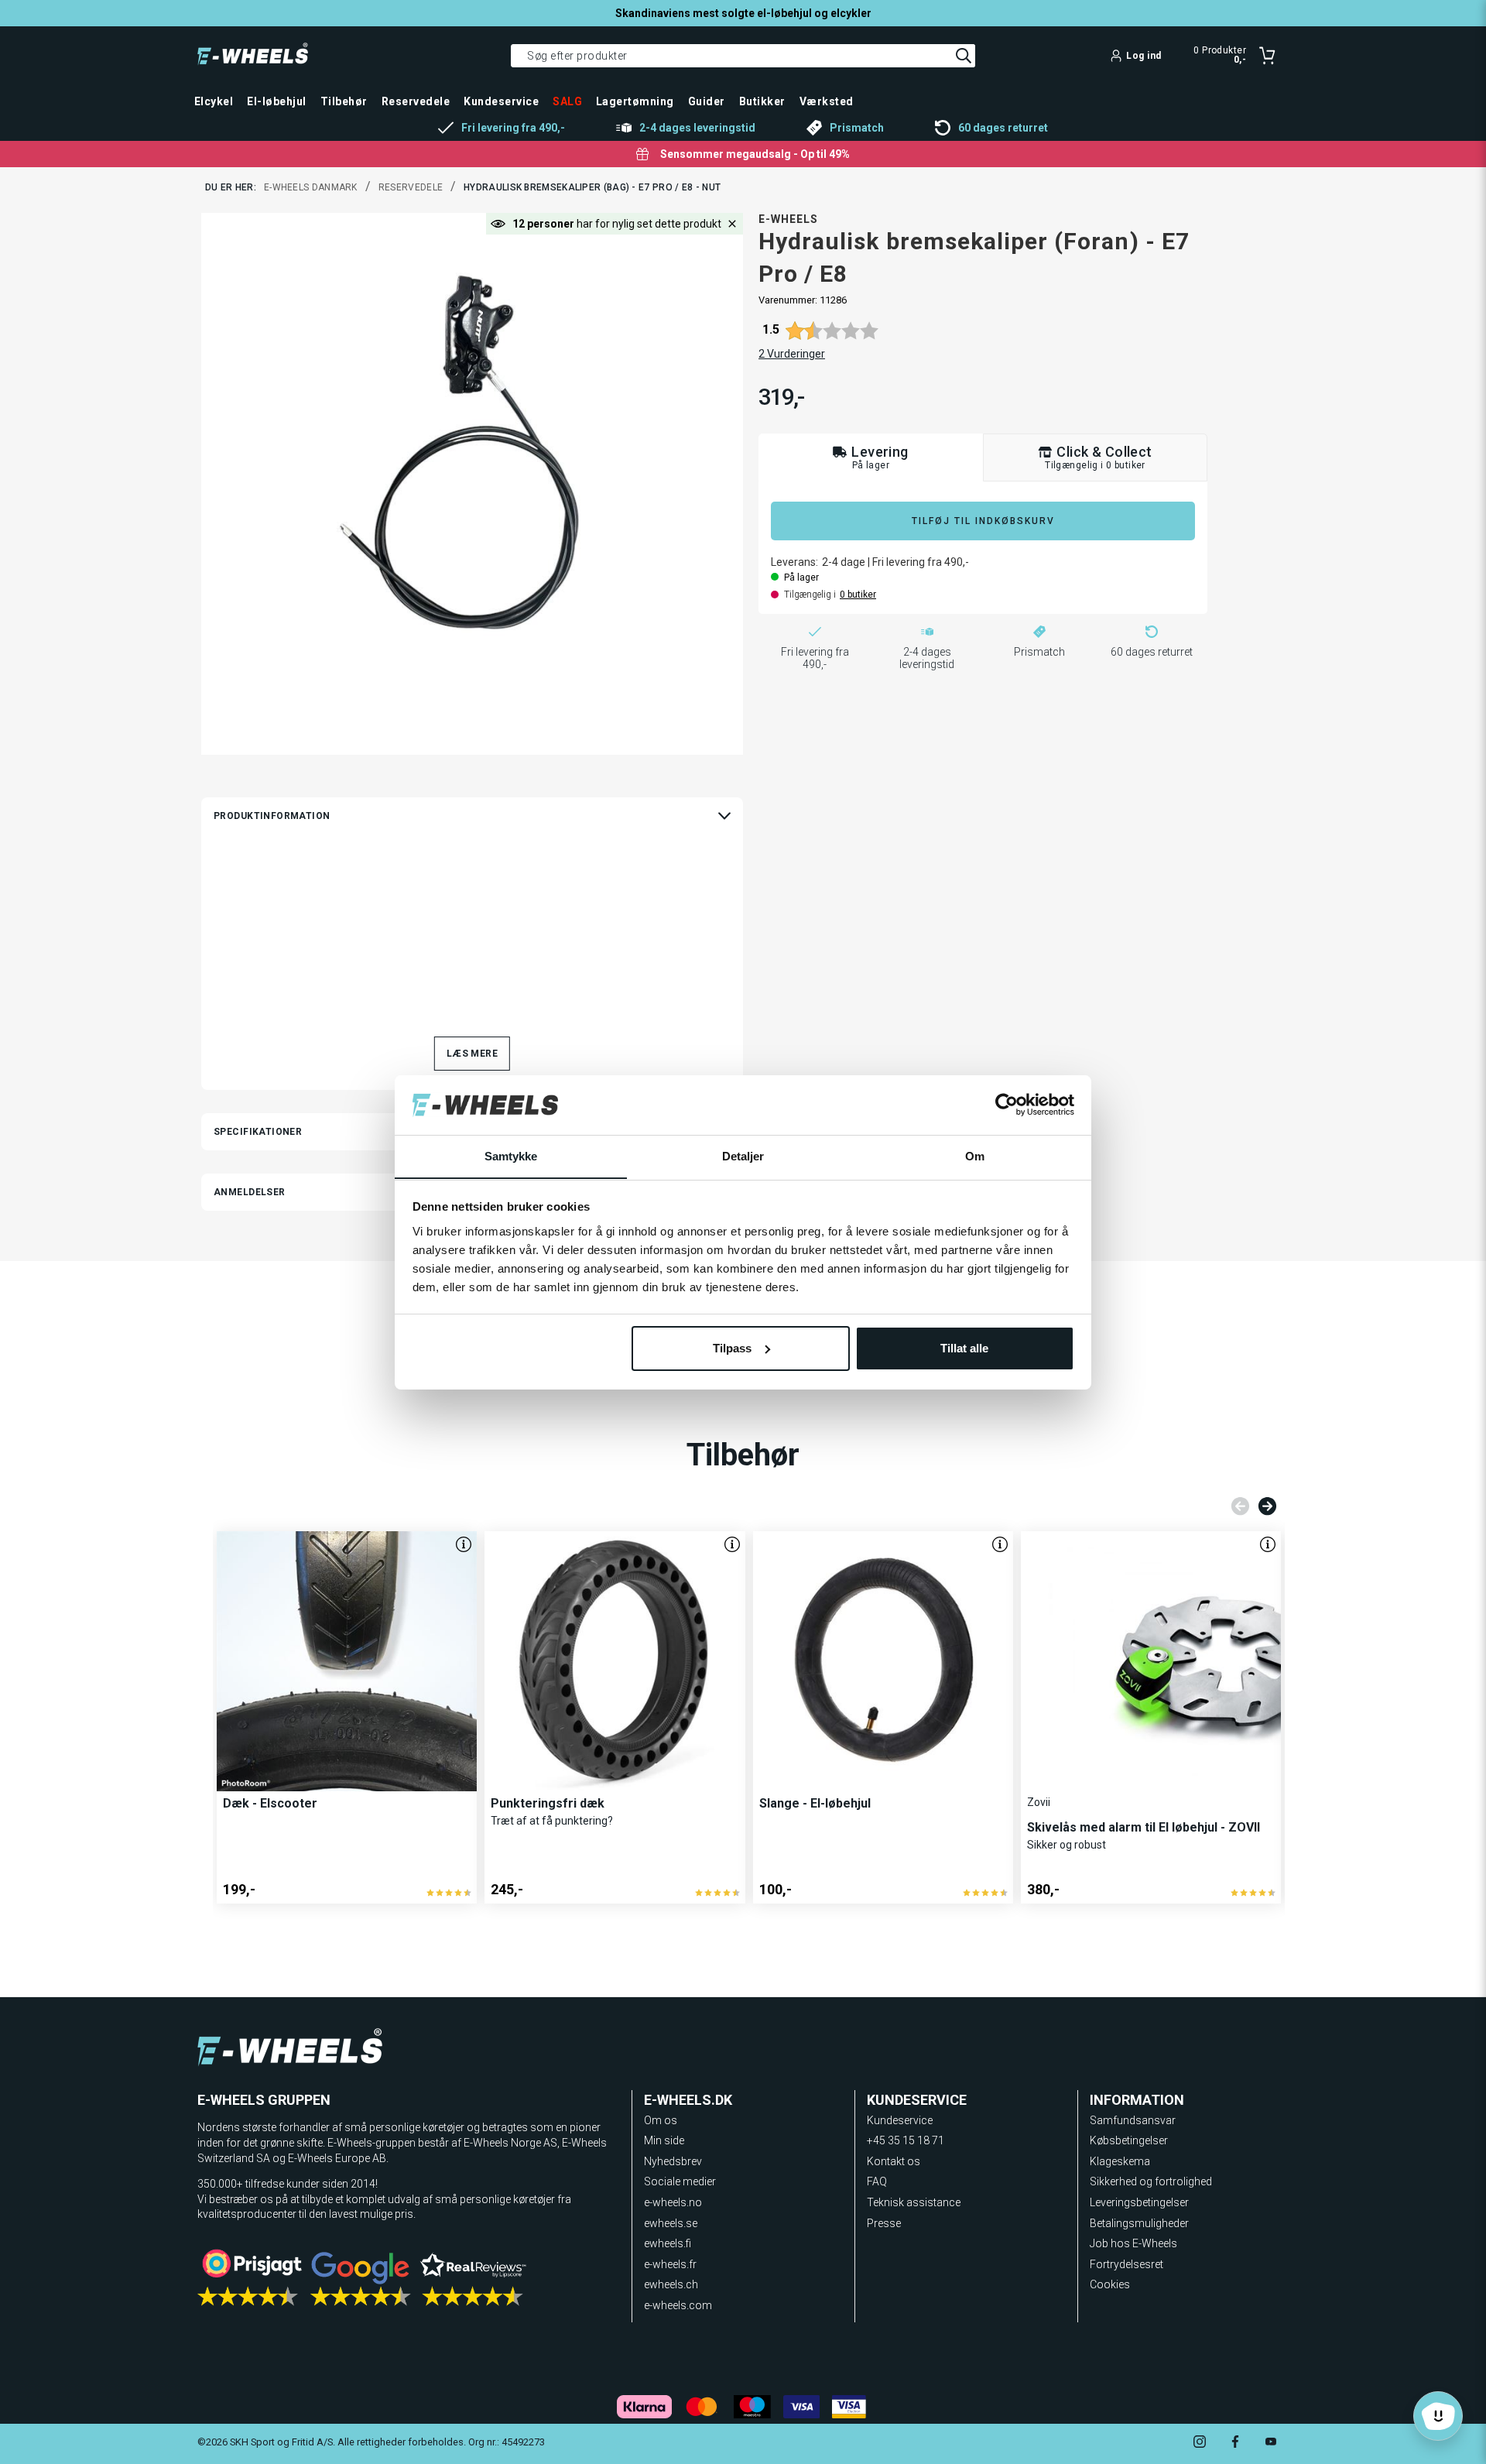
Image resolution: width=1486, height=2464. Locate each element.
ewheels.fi (668, 2243)
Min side (664, 2140)
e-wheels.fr (670, 2264)
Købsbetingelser (1129, 2140)
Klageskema (1120, 2161)
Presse (884, 2223)
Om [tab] (975, 1155)
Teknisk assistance (914, 2202)
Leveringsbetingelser (1139, 2202)
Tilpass (732, 1348)
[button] (732, 224)
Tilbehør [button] (344, 101)
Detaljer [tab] (743, 1155)
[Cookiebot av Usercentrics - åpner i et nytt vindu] (1007, 1105)
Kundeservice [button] (501, 101)
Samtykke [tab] (511, 1155)
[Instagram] (1200, 2443)
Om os (661, 2120)
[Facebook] (1235, 2443)
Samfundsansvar (1133, 2120)
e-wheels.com (678, 2305)
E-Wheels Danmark (311, 187)
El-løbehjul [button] (276, 101)
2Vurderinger (792, 354)
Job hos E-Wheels (1133, 2243)
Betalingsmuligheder (1139, 2223)
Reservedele (411, 187)
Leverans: (794, 562)
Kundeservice (900, 2120)
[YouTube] (1271, 2443)
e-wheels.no (673, 2202)
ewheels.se (671, 2223)
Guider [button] (707, 101)
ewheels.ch (671, 2284)
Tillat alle (964, 1348)
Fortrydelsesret (1126, 2264)
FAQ (877, 2181)
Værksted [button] (827, 101)
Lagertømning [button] (635, 101)
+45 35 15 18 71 (906, 2140)
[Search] (964, 56)
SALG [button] (567, 101)
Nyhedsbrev (673, 2161)
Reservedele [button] (416, 101)
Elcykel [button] (214, 101)
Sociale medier (680, 2181)
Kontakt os (894, 2161)
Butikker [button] (762, 101)
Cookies (1110, 2284)
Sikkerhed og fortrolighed (1151, 2181)
